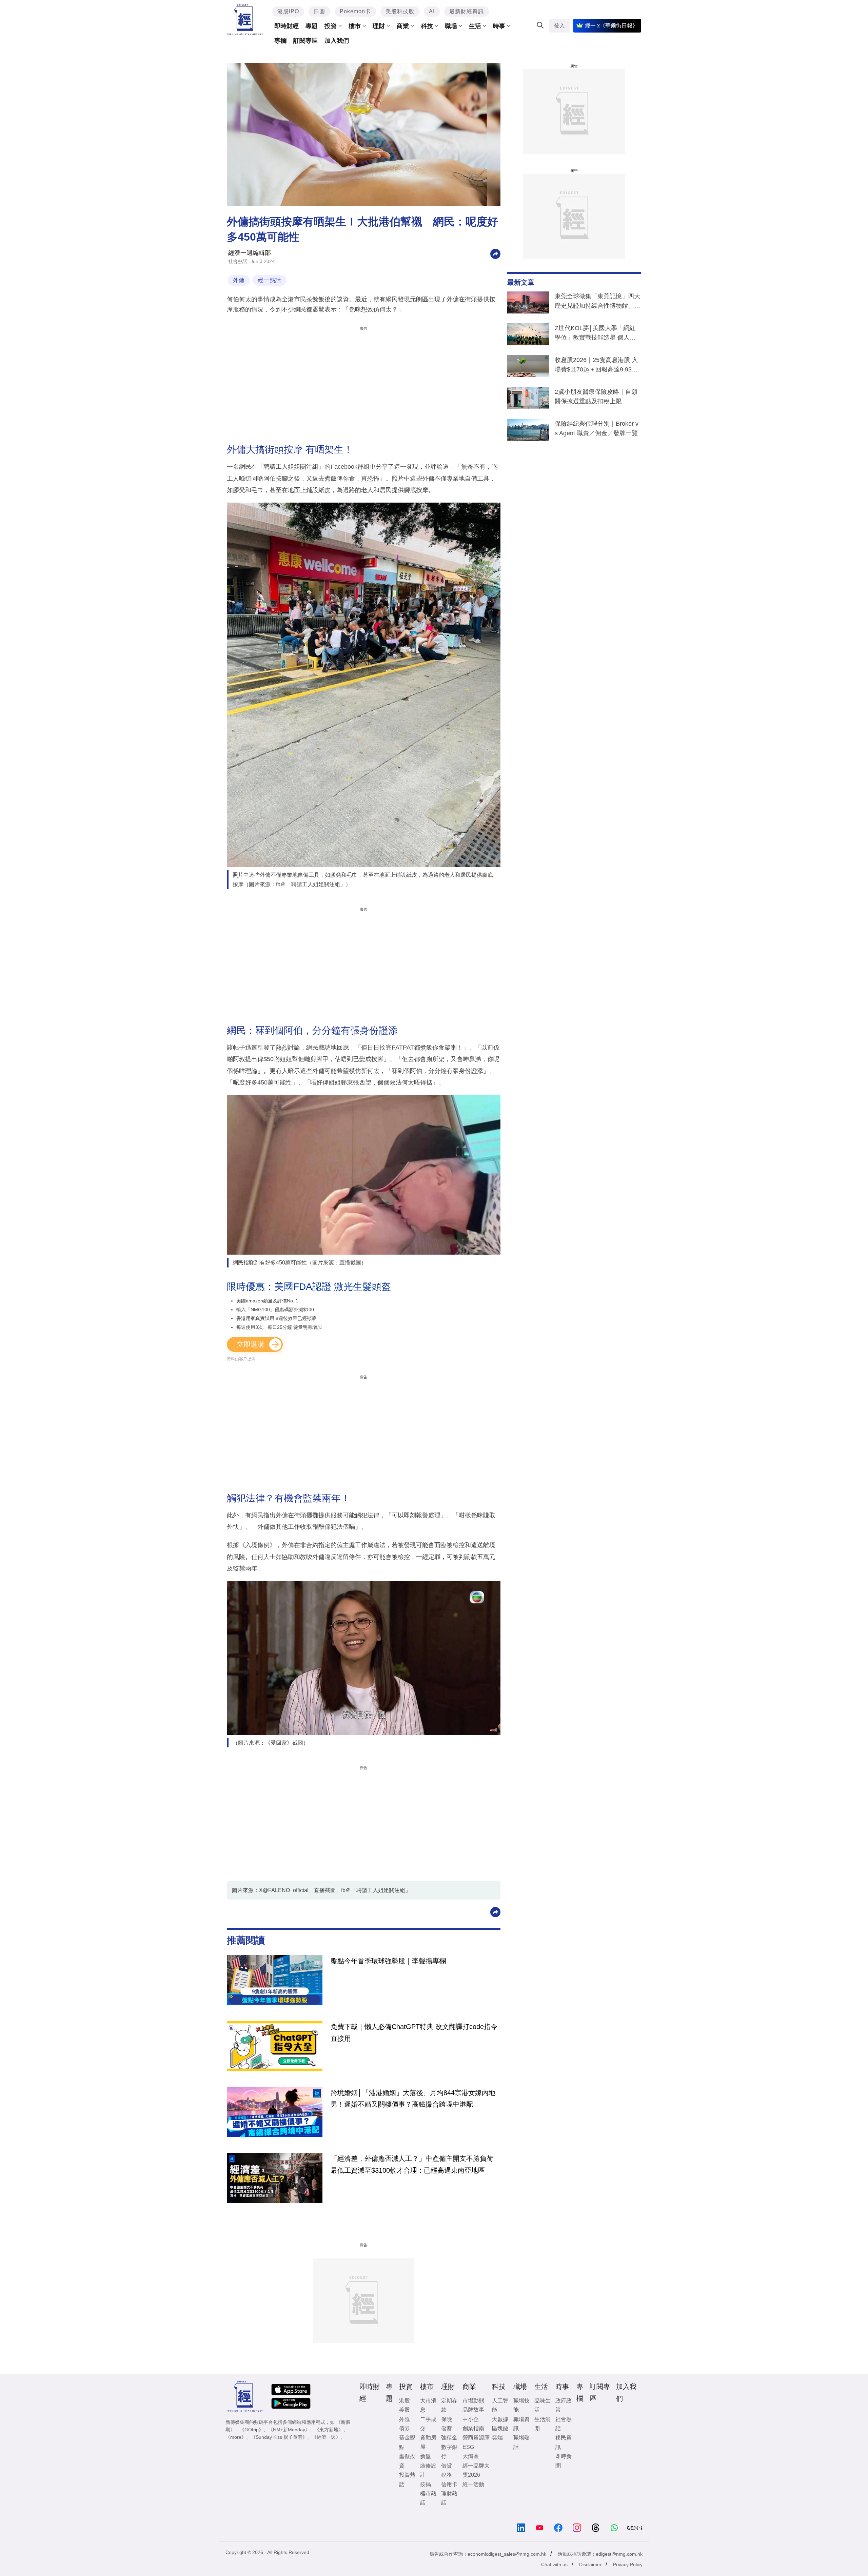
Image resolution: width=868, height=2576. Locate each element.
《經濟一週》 (326, 2437)
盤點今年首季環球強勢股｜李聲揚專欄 (388, 1961)
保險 (447, 2419)
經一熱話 (270, 280)
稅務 (447, 2475)
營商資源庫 (476, 2438)
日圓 (319, 11)
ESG (468, 2447)
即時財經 (287, 26)
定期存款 (449, 2405)
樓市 (355, 26)
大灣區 (471, 2456)
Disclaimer (590, 2564)
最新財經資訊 (467, 11)
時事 (499, 26)
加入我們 (337, 41)
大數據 (500, 2419)
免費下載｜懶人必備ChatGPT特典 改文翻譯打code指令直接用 (414, 2032)
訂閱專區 (305, 41)
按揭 (426, 2484)
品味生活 (542, 2405)
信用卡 (449, 2484)
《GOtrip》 (252, 2430)
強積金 (449, 2438)
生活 (475, 26)
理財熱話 (449, 2498)
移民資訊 (564, 2442)
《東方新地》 (329, 2430)
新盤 (426, 2456)
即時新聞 (564, 2461)
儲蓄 (447, 2428)
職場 (451, 26)
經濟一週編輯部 (250, 253)
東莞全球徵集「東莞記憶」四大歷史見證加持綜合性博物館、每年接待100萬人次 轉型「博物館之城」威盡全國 (597, 302)
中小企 (471, 2419)
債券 (405, 2428)
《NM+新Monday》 (289, 2430)
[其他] (495, 253)
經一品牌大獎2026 (476, 2470)
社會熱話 (238, 261)
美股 (405, 2410)
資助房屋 (428, 2442)
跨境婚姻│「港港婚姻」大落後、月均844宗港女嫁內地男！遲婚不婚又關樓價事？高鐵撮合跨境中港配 (413, 2098)
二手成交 (428, 2424)
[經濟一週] (245, 19)
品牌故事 (473, 2410)
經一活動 (473, 2484)
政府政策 (564, 2405)
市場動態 (473, 2401)
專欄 (280, 41)
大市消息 (428, 2405)
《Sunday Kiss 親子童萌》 (279, 2437)
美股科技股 (400, 11)
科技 (427, 26)
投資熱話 (407, 2479)
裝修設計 (428, 2470)
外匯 (405, 2419)
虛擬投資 (407, 2461)
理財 (379, 26)
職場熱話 (521, 2442)
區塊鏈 (500, 2428)
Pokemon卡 (355, 11)
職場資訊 (521, 2424)
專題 (312, 26)
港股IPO (288, 11)
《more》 (236, 2437)
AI (432, 11)
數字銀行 (449, 2452)
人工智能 (500, 2405)
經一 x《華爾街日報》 (611, 26)
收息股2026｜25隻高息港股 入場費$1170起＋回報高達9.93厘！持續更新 (596, 366)
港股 (405, 2401)
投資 (331, 26)
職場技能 (521, 2405)
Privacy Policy (628, 2564)
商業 (403, 26)
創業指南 (473, 2428)
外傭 (239, 280)
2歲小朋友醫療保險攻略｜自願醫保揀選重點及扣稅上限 (596, 397)
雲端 (497, 2438)
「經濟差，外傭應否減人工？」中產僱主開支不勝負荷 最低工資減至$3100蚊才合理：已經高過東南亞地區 (412, 2164)
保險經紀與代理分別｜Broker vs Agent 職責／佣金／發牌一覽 (597, 428)
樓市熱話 (428, 2498)
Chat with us (554, 2564)
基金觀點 (407, 2442)
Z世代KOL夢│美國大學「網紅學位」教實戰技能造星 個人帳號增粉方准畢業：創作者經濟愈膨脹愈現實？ (597, 334)
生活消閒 (542, 2424)
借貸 (447, 2466)
